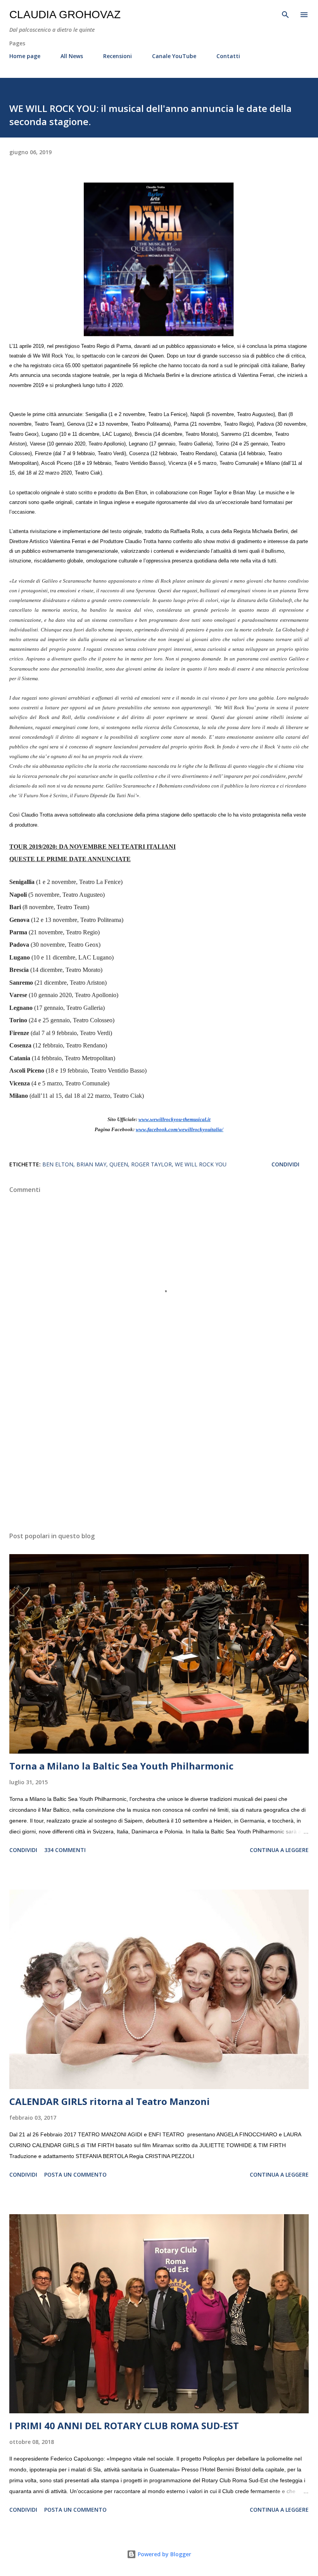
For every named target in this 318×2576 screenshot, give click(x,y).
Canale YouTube (174, 56)
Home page (25, 56)
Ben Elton (58, 1164)
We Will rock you (201, 1164)
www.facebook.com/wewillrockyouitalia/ (180, 1130)
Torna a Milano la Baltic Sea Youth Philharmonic (121, 1766)
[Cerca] (285, 14)
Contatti (228, 56)
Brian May (91, 1164)
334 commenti (65, 1850)
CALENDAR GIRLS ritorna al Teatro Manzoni (110, 2101)
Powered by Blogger (164, 2554)
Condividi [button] (285, 1164)
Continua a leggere (279, 1850)
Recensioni (118, 56)
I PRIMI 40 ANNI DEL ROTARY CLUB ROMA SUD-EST (124, 2426)
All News (72, 56)
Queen (119, 1164)
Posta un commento (75, 2174)
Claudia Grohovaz (65, 15)
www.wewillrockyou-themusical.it (175, 1119)
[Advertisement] (159, 1453)
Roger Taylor (151, 1164)
